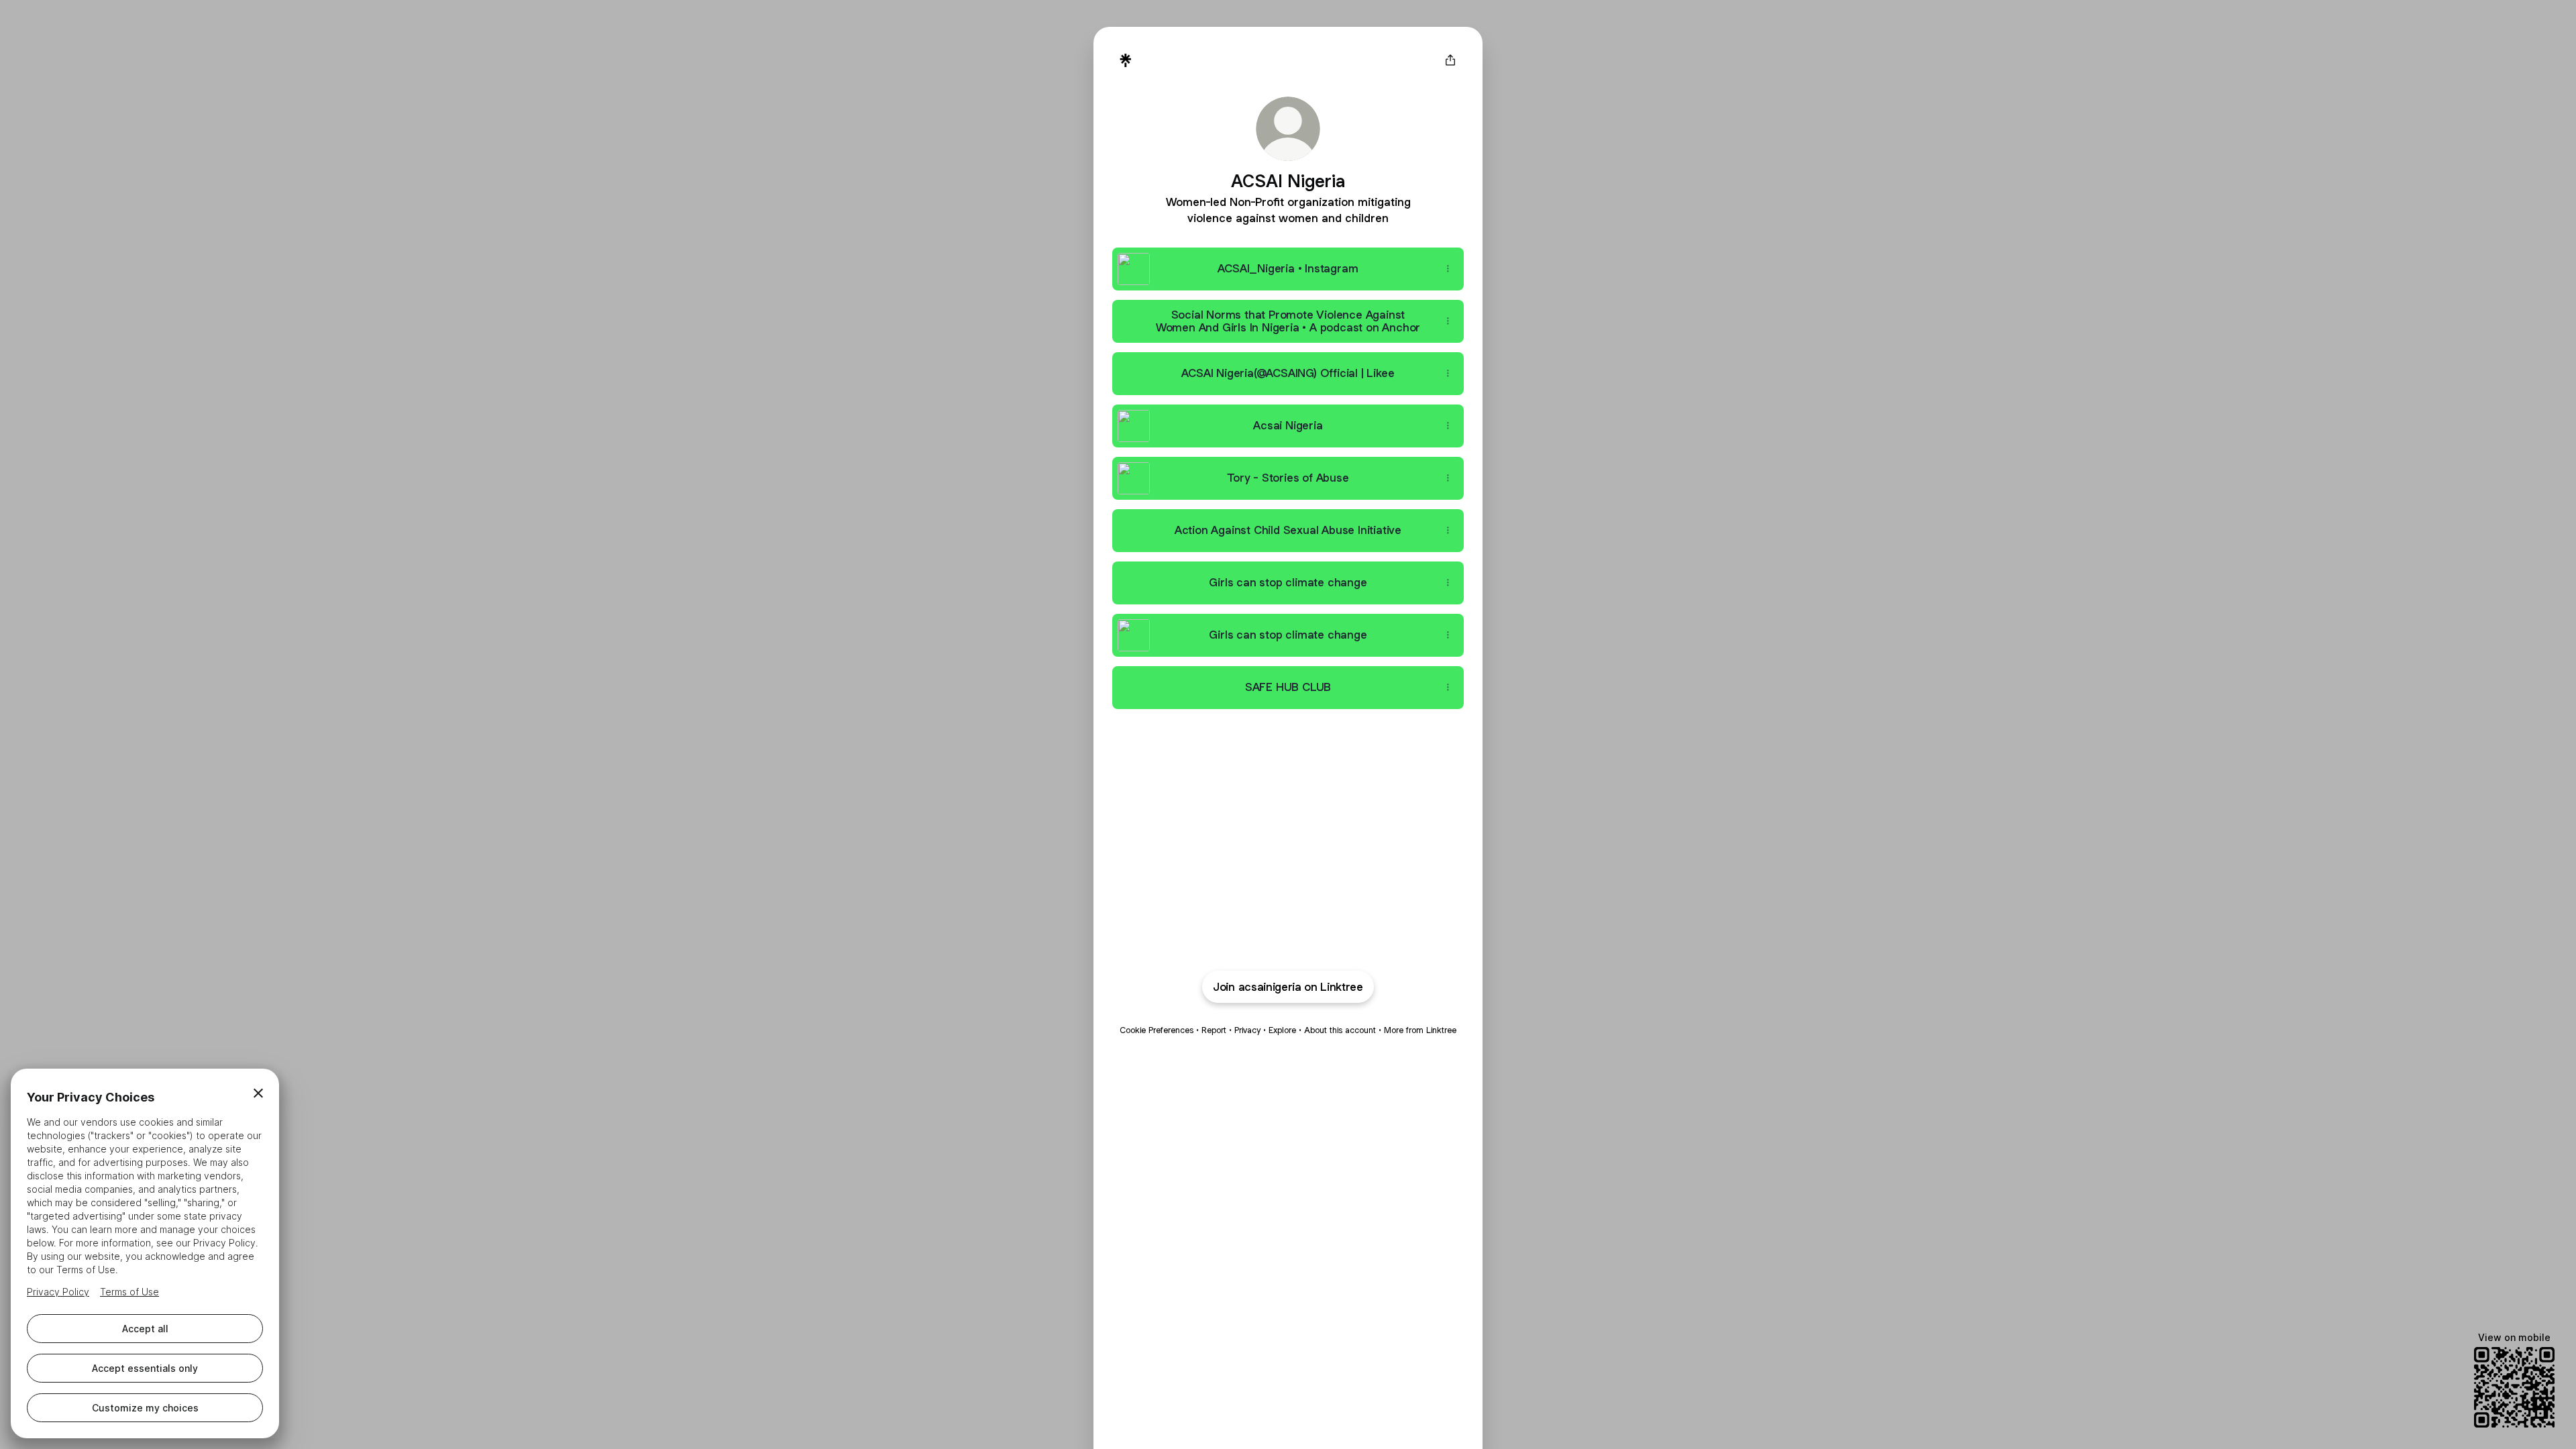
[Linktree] (1126, 60)
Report (1214, 1030)
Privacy (1247, 1030)
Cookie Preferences (1157, 1030)
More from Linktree (1420, 1030)
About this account (1340, 1030)
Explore (1282, 1030)
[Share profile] (1450, 60)
